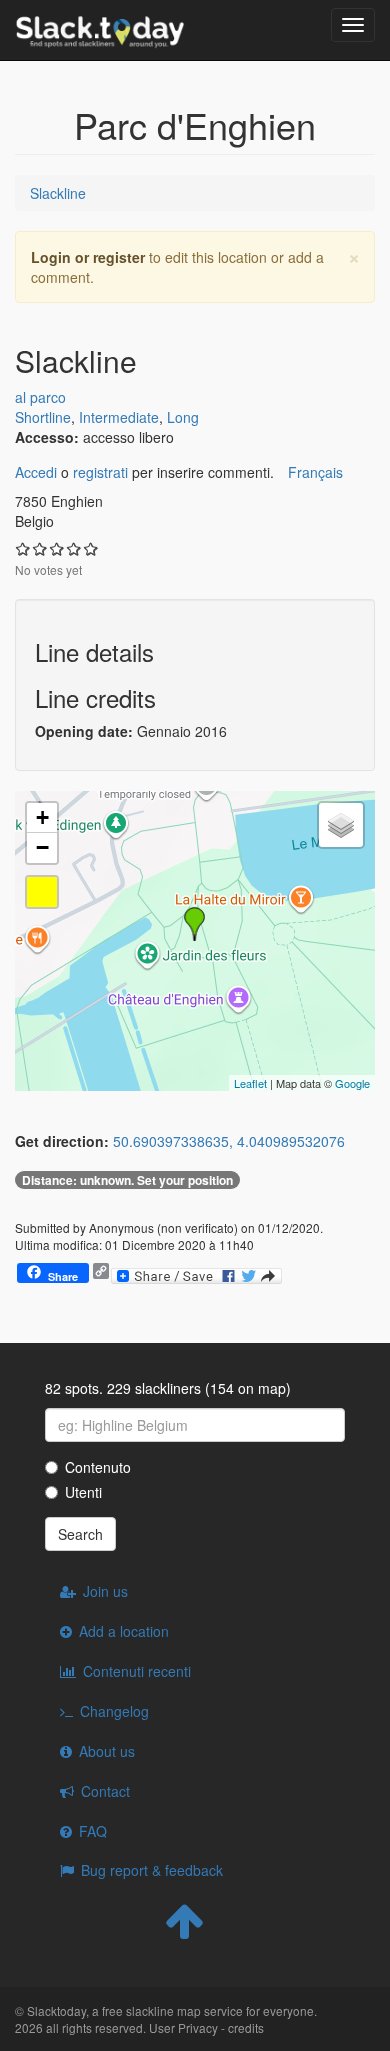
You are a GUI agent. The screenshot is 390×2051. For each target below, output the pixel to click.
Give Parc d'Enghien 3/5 (57, 548)
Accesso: (49, 437)
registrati (100, 472)
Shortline (43, 417)
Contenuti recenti (137, 1671)
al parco (40, 397)
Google (352, 1083)
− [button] (42, 847)
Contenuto (98, 1467)
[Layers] (341, 825)
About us (107, 1751)
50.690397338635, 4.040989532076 (229, 1141)
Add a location (124, 1631)
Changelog (114, 1711)
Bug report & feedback (152, 1870)
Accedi (36, 472)
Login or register (88, 257)
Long (183, 417)
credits (246, 2027)
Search (80, 1534)
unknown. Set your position (127, 1180)
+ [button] (42, 817)
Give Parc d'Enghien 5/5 (91, 548)
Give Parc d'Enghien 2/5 (40, 548)
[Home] (100, 30)
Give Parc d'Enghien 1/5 (23, 548)
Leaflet (250, 1083)
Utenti (83, 1492)
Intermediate (119, 417)
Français (315, 472)
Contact (105, 1791)
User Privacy (183, 2027)
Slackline (58, 193)
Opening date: (86, 731)
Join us (105, 1591)
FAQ (93, 1831)
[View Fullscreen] (42, 892)
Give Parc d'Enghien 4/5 (74, 548)
